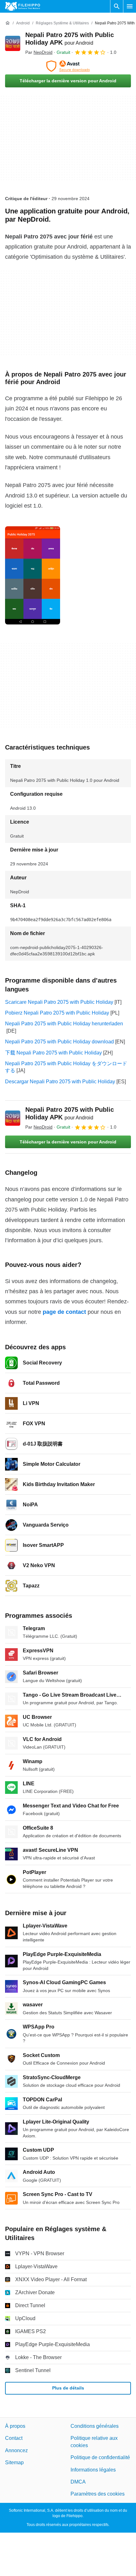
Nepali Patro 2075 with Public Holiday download (59, 1042)
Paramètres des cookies (98, 2494)
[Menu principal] (130, 6)
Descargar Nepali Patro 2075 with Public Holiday (60, 1082)
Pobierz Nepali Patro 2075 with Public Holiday (57, 1013)
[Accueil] (8, 23)
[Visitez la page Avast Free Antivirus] (68, 66)
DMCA (78, 2482)
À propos (15, 2426)
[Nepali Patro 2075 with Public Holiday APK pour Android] (13, 43)
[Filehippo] (23, 6)
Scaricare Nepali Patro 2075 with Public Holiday (59, 1002)
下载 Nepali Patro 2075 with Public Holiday (53, 1053)
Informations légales (93, 2470)
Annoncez (16, 2450)
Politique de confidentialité (100, 2457)
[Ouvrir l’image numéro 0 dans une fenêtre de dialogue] (33, 575)
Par (39, 52)
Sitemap (14, 2462)
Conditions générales (95, 2426)
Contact (14, 2438)
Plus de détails (68, 2388)
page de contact (64, 1312)
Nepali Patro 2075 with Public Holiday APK (70, 1113)
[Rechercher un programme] (117, 6)
